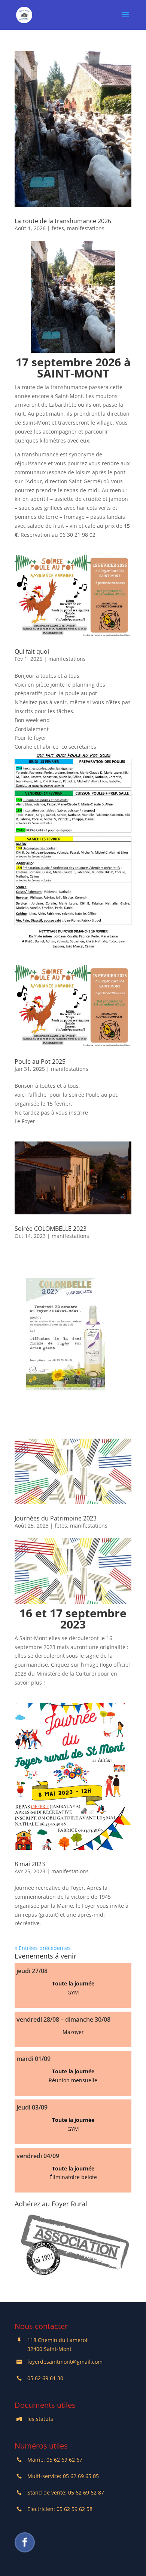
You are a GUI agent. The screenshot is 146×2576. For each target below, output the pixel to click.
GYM (73, 1992)
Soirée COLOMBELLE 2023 (51, 1229)
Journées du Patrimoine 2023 (56, 1518)
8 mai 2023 (30, 1864)
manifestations (86, 228)
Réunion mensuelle (73, 2080)
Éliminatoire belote (73, 2177)
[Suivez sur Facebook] (25, 2542)
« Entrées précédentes (43, 1948)
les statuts (40, 2419)
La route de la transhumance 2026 (63, 221)
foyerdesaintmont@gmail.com (65, 2362)
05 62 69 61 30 (45, 2378)
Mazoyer (73, 2032)
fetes (58, 228)
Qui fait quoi (32, 651)
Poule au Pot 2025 (40, 1061)
